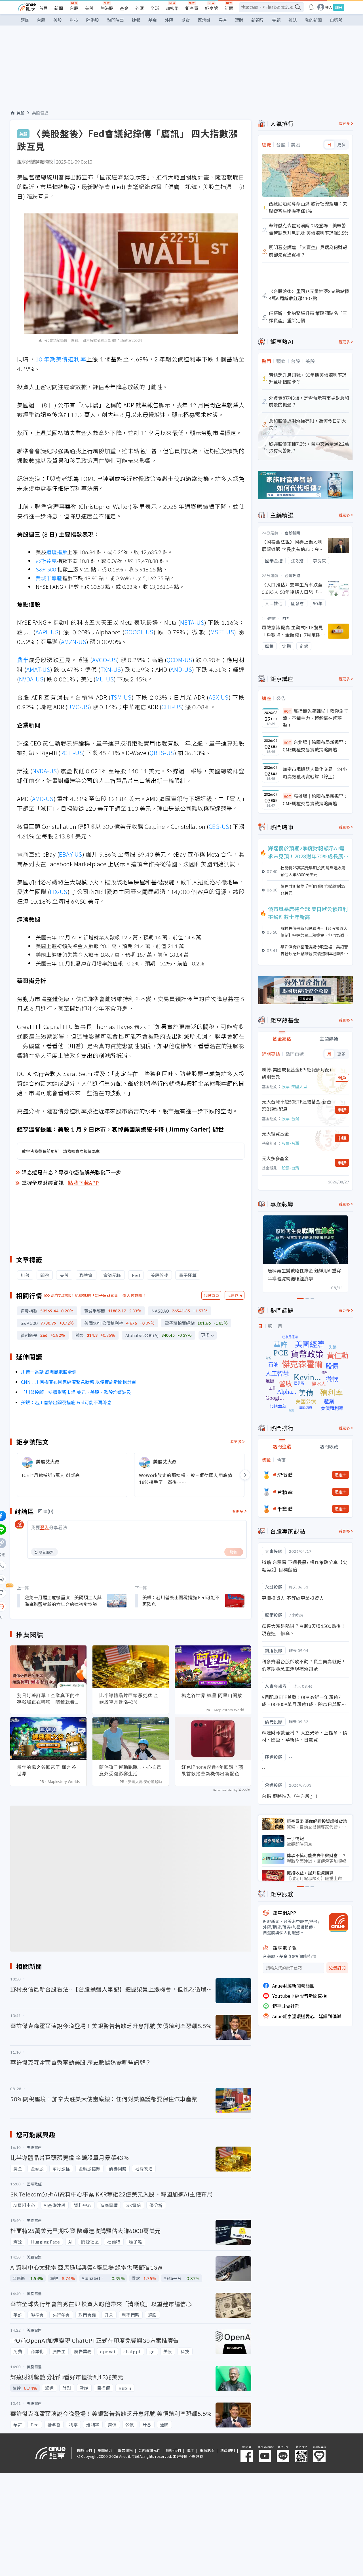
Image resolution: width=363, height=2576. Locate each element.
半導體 (285, 1509)
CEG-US (219, 826)
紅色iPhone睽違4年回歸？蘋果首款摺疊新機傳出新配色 (212, 1770)
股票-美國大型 (294, 1086)
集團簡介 (105, 2450)
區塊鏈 (204, 20)
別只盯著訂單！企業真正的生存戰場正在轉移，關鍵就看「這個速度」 (48, 1699)
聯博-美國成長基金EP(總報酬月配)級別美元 (296, 1073)
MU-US (105, 679)
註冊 (339, 7)
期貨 (185, 20)
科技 (74, 20)
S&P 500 (46, 569)
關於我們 (85, 2450)
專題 (276, 20)
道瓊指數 (57, 552)
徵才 (190, 2450)
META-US (192, 622)
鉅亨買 (192, 8)
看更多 (236, 1441)
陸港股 (107, 8)
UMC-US (78, 707)
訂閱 (229, 8)
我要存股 (235, 1295)
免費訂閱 (337, 1968)
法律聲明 (227, 2450)
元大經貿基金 (275, 1134)
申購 (342, 1110)
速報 (136, 20)
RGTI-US (72, 753)
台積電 (285, 1492)
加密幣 (172, 8)
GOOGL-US (139, 632)
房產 (223, 20)
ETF (286, 618)
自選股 (336, 20)
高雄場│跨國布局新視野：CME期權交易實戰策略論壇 (315, 800)
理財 (239, 20)
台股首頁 (211, 1295)
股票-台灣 (290, 1118)
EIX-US (59, 892)
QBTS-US (162, 753)
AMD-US (181, 669)
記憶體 (285, 1475)
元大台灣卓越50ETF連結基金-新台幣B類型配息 (296, 1105)
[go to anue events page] (311, 7)
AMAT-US (38, 669)
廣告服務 (125, 2450)
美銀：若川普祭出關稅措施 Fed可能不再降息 (66, 1402)
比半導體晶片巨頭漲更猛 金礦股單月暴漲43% (129, 1699)
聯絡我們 (174, 2450)
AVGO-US (105, 660)
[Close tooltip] (49, 1606)
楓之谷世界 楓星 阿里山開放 (212, 1695)
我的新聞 (313, 20)
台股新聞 (292, 533)
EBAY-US (71, 854)
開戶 (342, 1078)
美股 (89, 8)
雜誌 (293, 20)
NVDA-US (31, 679)
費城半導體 (49, 578)
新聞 (59, 8)
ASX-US (219, 697)
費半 (23, 660)
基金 (124, 8)
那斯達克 (46, 561)
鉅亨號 (211, 8)
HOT (288, 711)
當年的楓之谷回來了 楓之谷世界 (47, 1770)
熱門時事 (115, 20)
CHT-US (172, 707)
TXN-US (111, 669)
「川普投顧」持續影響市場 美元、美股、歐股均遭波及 (76, 1392)
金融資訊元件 (149, 2450)
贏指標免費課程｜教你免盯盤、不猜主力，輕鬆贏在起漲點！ (315, 718)
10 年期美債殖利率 (61, 359)
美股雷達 (40, 113)
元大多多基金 (275, 1158)
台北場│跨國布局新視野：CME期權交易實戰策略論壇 (315, 746)
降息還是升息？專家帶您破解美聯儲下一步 (71, 1172)
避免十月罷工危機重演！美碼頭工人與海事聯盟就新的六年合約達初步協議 (63, 1601)
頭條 (25, 20)
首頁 (43, 8)
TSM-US (121, 697)
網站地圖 (207, 2450)
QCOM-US (179, 660)
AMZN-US (74, 642)
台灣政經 (292, 576)
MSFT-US (222, 632)
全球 (155, 8)
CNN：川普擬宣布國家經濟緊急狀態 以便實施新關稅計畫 (79, 1382)
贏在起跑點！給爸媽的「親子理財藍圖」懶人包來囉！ (99, 1295)
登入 (329, 7)
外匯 (140, 8)
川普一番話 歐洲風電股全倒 (49, 1372)
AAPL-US (47, 632)
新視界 (258, 20)
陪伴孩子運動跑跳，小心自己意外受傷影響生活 (131, 1770)
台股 (74, 8)
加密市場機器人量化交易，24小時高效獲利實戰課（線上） (315, 773)
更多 (205, 1335)
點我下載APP (84, 1183)
